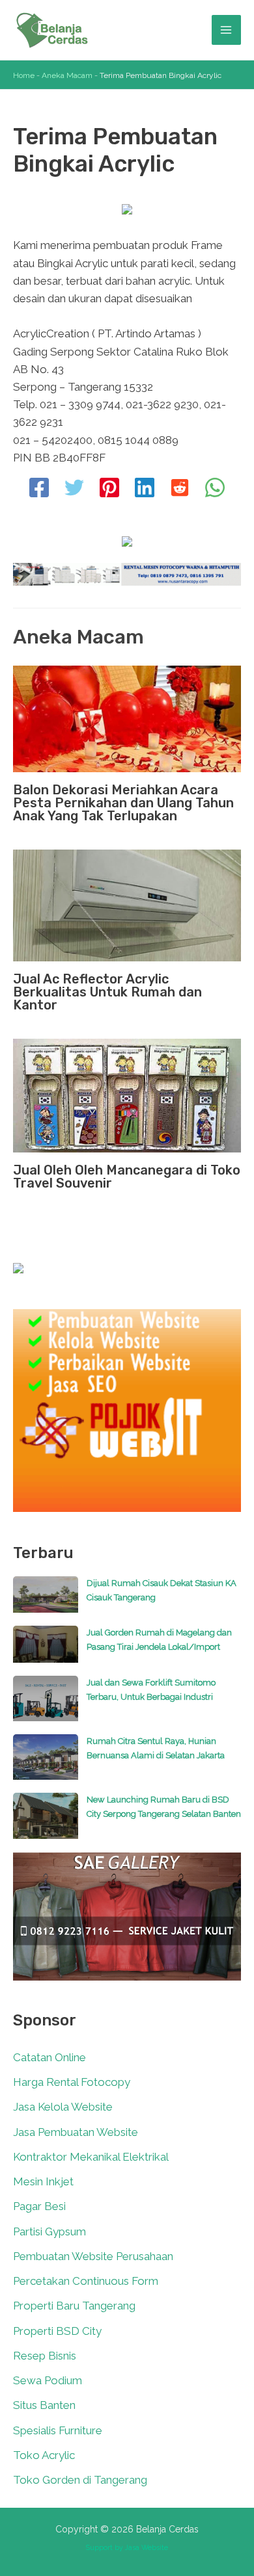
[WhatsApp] (215, 489)
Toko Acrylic (44, 2455)
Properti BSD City (57, 2331)
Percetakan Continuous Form (86, 2281)
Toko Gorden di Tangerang (80, 2480)
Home (24, 75)
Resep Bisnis (45, 2356)
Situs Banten (44, 2405)
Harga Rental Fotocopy (72, 2082)
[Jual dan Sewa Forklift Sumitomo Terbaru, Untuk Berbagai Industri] (46, 1705)
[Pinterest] (109, 489)
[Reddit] (180, 489)
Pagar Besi (39, 2206)
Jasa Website (147, 2547)
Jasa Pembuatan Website (76, 2132)
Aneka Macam (67, 75)
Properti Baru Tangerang (74, 2306)
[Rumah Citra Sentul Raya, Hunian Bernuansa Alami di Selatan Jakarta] (46, 1763)
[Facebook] (39, 489)
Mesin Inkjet (43, 2181)
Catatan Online (49, 2057)
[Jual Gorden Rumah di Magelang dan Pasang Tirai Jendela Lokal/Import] (46, 1650)
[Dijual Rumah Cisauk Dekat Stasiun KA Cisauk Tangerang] (46, 1601)
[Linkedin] (145, 489)
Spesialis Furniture (58, 2430)
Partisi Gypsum (49, 2231)
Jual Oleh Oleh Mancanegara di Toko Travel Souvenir (127, 1177)
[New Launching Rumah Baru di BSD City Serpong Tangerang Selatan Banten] (46, 1822)
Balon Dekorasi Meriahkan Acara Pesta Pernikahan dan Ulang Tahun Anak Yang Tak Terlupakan (123, 803)
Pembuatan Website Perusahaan (93, 2256)
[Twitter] (74, 489)
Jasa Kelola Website (63, 2107)
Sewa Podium (48, 2380)
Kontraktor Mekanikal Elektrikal (91, 2157)
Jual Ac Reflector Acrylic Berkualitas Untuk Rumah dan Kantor (107, 992)
